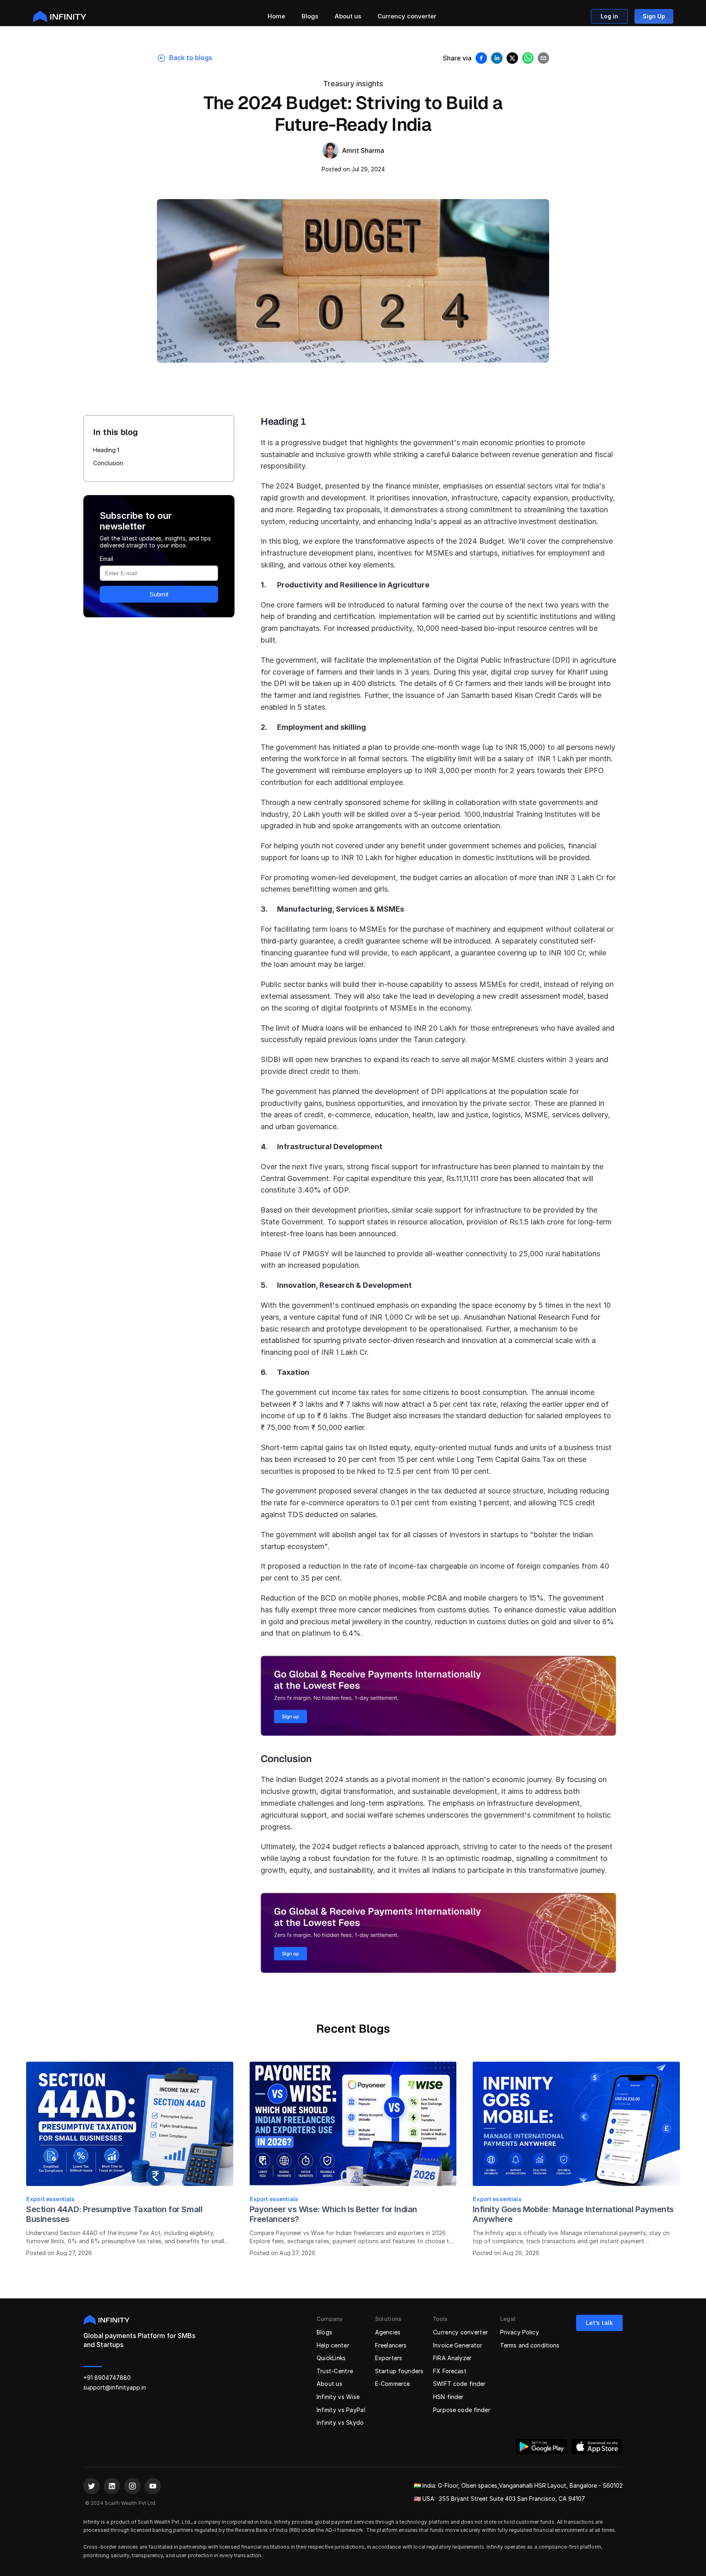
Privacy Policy (519, 2332)
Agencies (388, 2332)
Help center (333, 2345)
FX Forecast (450, 2371)
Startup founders (399, 2371)
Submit (159, 594)
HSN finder (448, 2397)
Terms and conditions (530, 2345)
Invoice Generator (458, 2345)
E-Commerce (392, 2384)
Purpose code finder (462, 2410)
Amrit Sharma (363, 150)
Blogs (310, 16)
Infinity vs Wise (338, 2397)
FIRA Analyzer (452, 2358)
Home (276, 16)
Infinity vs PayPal (341, 2410)
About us (348, 16)
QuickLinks (331, 2358)
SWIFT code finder (459, 2384)
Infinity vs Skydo (340, 2422)
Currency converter (407, 16)
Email (106, 558)
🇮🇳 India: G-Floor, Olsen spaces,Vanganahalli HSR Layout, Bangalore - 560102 (518, 2485)
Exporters (389, 2358)
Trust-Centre (335, 2371)
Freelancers (391, 2345)
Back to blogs (191, 58)
